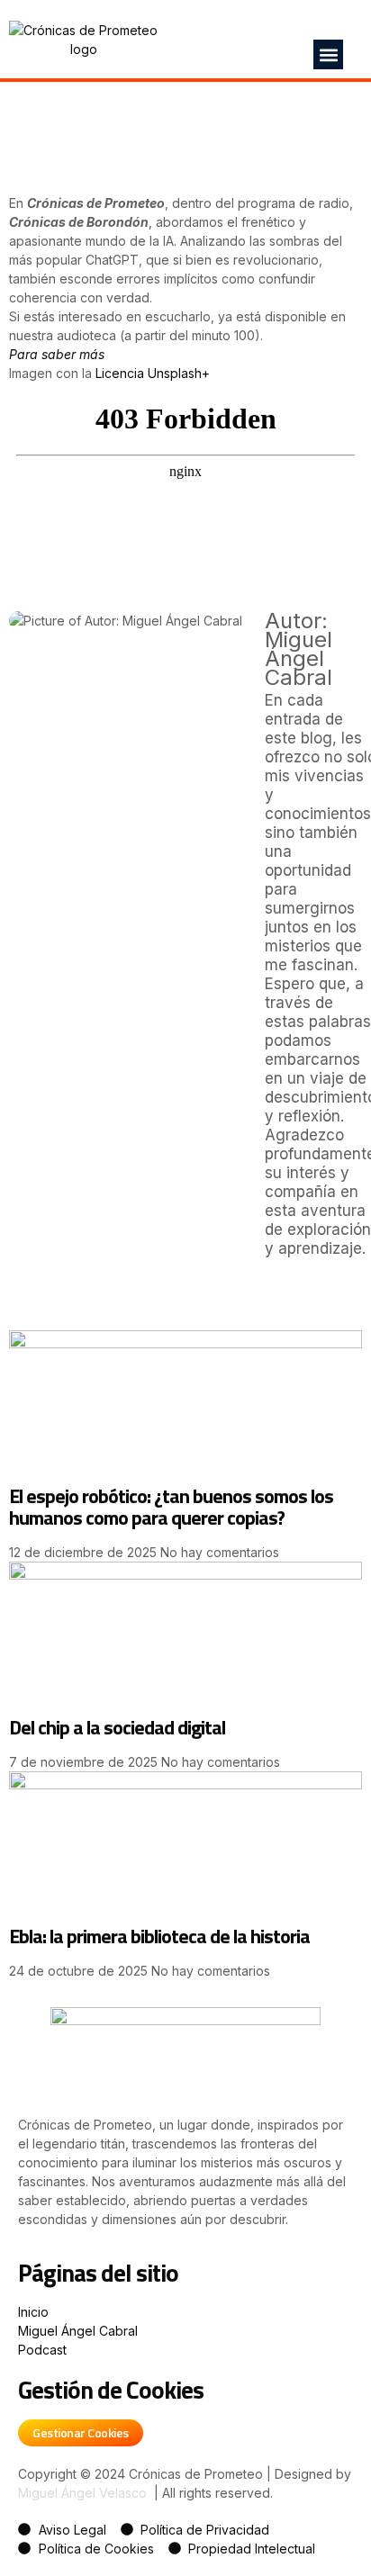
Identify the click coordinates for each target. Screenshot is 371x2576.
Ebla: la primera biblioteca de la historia (159, 1936)
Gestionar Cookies (81, 2432)
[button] (328, 54)
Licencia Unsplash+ (153, 373)
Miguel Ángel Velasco (82, 2493)
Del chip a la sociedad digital (117, 1727)
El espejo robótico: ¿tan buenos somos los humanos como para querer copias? (171, 1507)
